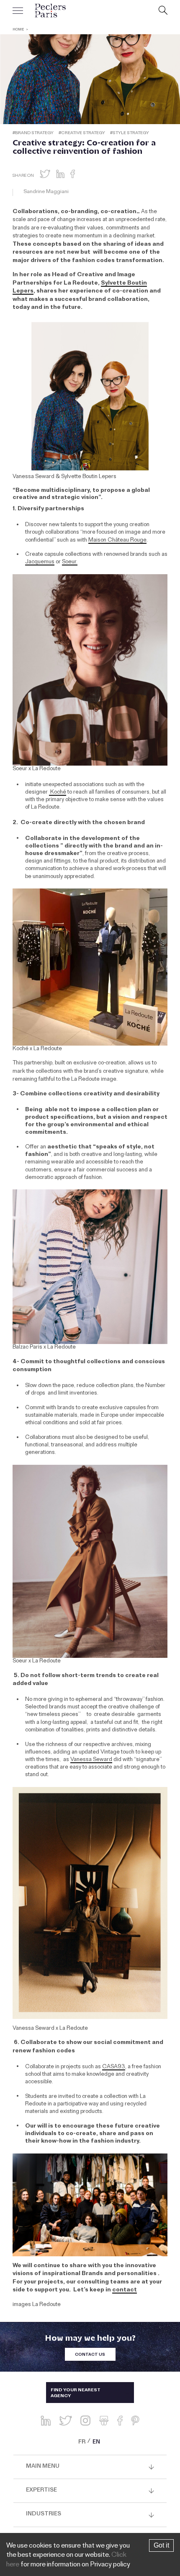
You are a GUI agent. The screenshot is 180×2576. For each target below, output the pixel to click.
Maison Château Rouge (117, 541)
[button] (45, 174)
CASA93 (114, 2067)
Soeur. (70, 563)
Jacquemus (40, 563)
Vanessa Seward (91, 1760)
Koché (58, 793)
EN (96, 2443)
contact (125, 2291)
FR (82, 2443)
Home (18, 30)
